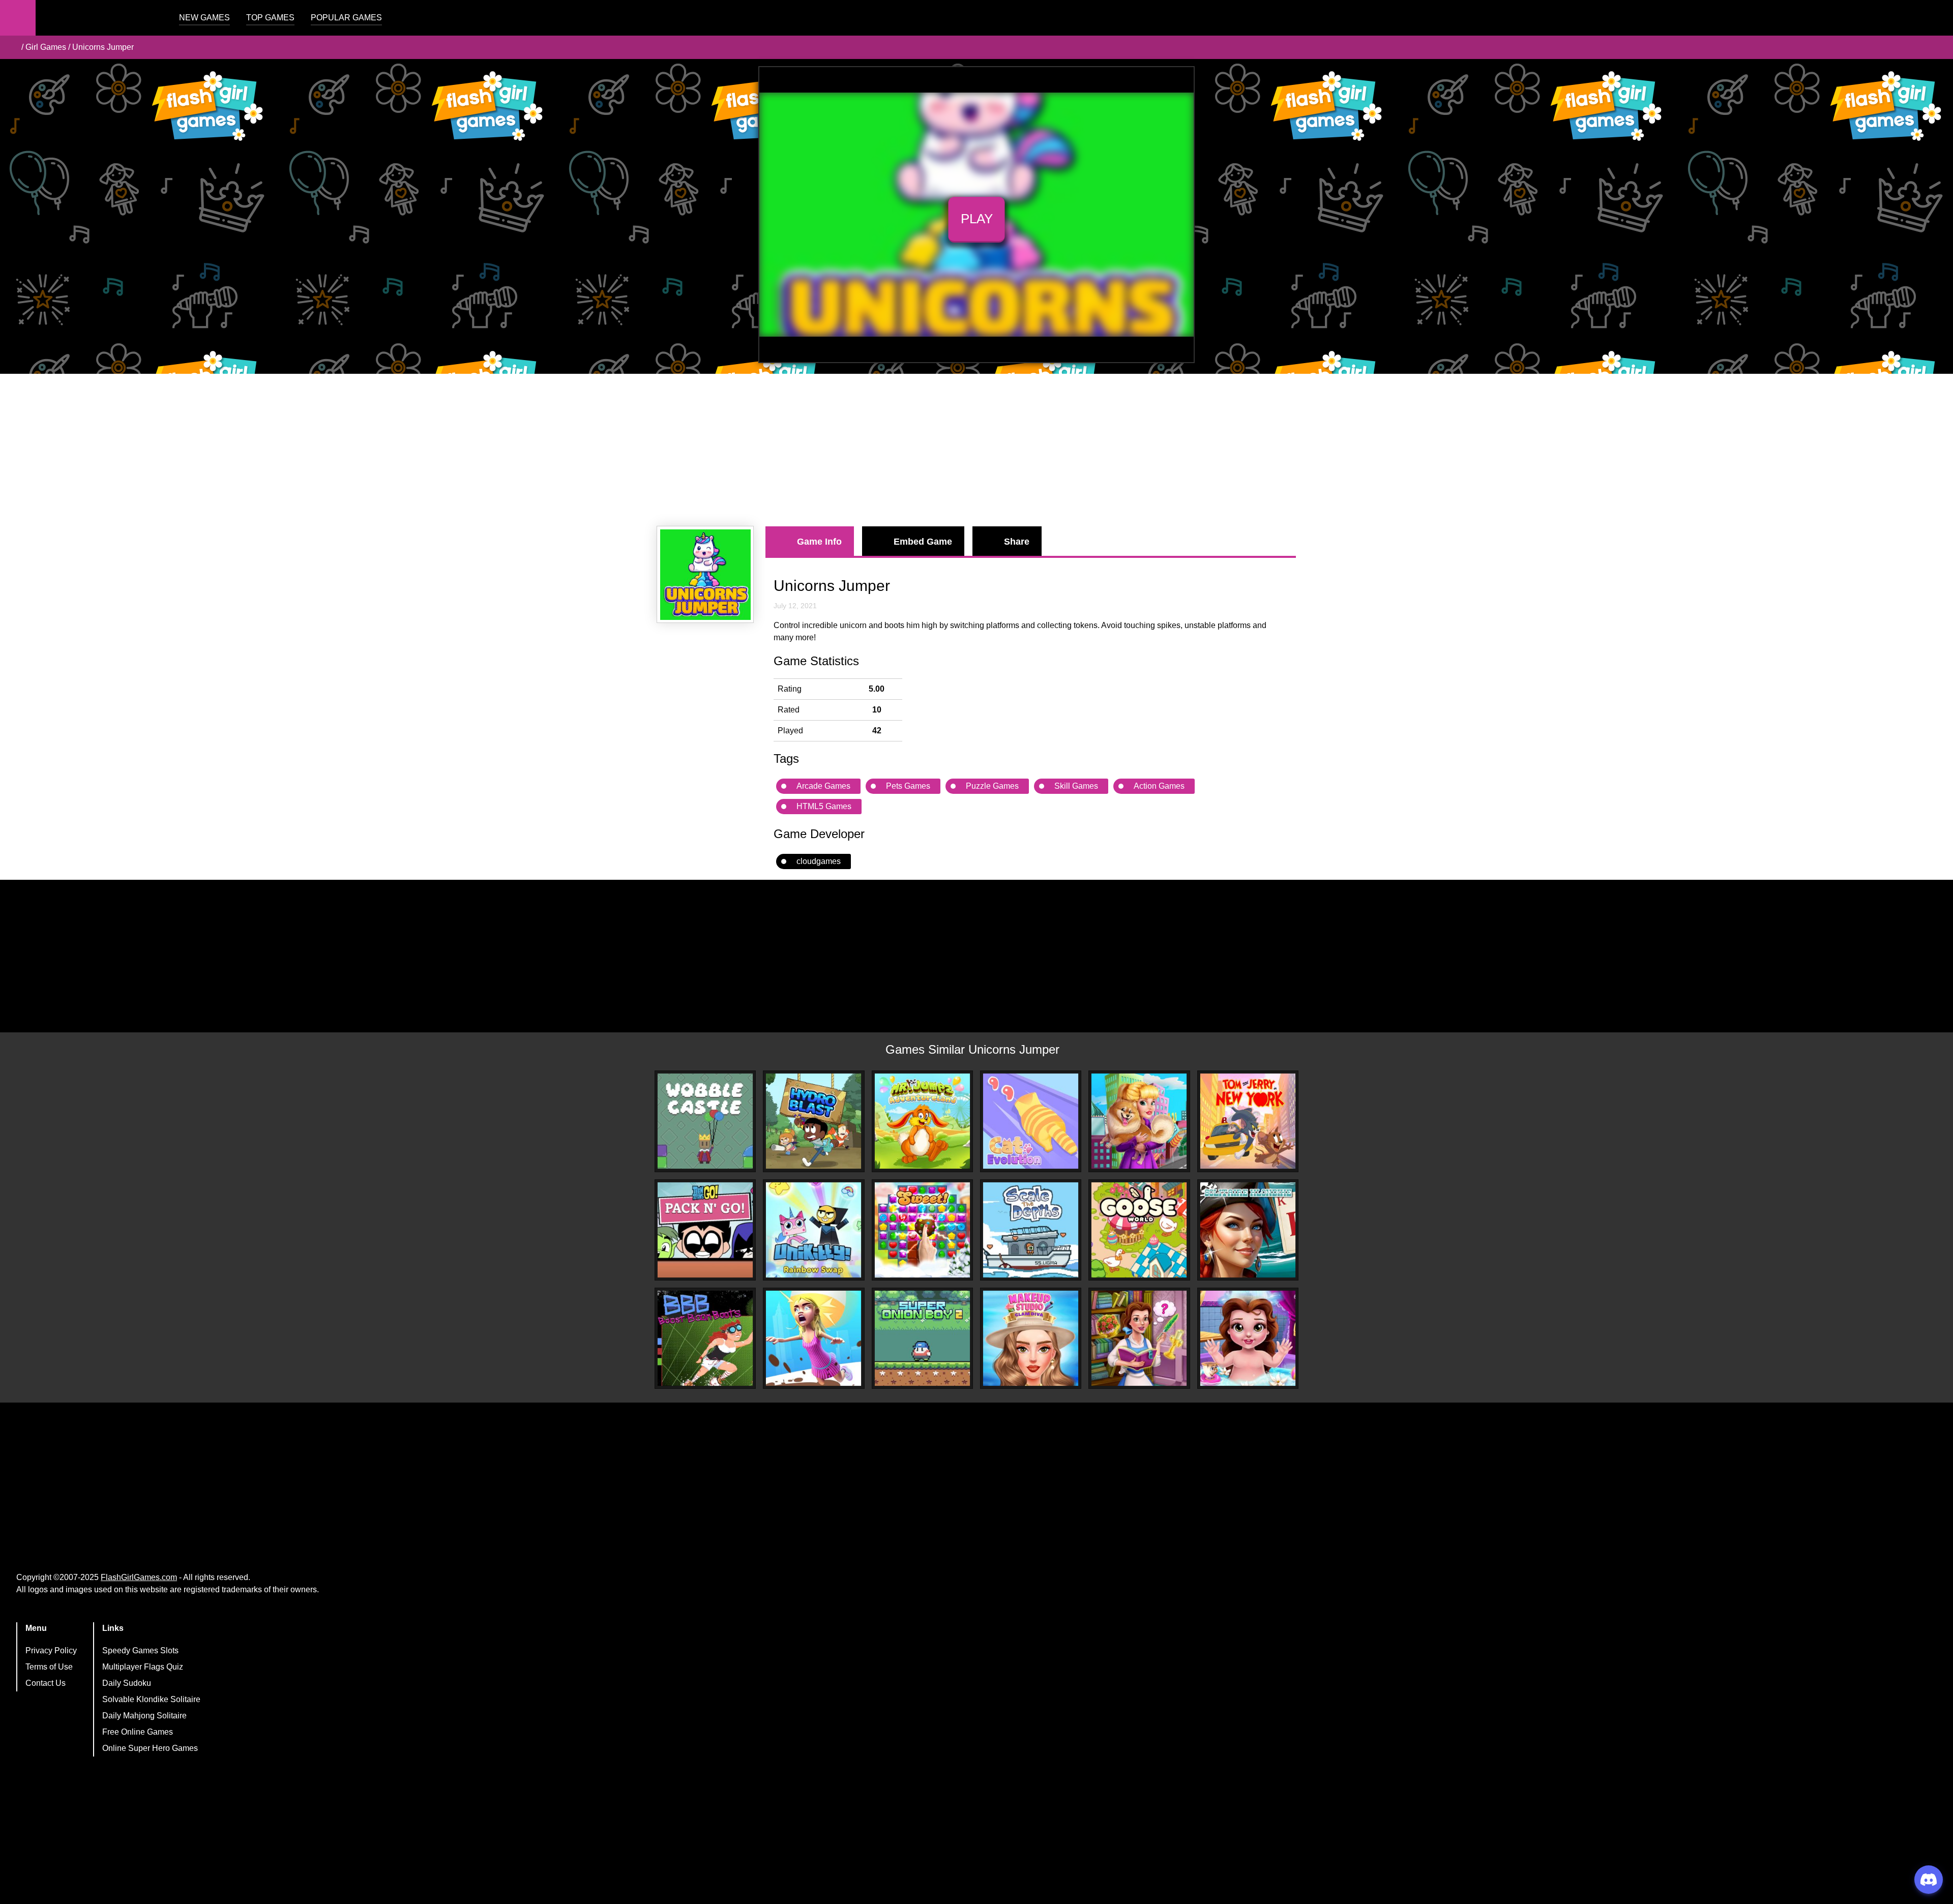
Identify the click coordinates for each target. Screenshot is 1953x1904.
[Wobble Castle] (705, 1121)
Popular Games (346, 18)
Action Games (1159, 786)
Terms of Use (49, 1667)
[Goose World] (1139, 1230)
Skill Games (1076, 786)
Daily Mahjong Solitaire (144, 1716)
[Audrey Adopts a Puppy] (1139, 1121)
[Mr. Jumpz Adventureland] (922, 1121)
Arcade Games (823, 786)
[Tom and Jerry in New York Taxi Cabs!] (1248, 1121)
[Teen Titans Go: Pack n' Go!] (705, 1230)
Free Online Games (138, 1732)
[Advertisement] (976, 450)
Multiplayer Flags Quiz (143, 1667)
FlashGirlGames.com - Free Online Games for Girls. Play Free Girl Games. (99, 18)
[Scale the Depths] (1031, 1230)
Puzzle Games (992, 786)
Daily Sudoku (127, 1683)
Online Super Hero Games (150, 1748)
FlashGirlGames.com (139, 1577)
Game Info (819, 542)
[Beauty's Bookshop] (1139, 1338)
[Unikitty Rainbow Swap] (813, 1230)
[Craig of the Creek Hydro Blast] (813, 1121)
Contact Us (46, 1683)
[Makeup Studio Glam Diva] (1031, 1338)
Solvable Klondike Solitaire (151, 1699)
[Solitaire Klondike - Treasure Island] (1248, 1230)
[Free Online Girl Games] (12, 47)
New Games (204, 18)
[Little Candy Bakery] (922, 1230)
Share (1017, 542)
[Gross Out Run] (813, 1338)
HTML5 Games (824, 806)
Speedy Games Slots (140, 1650)
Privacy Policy (51, 1650)
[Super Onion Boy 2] (922, 1338)
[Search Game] (1936, 20)
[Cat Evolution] (1031, 1121)
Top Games (270, 18)
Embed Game (923, 542)
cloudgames (819, 861)
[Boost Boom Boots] (705, 1338)
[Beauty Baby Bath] (1248, 1338)
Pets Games (908, 786)
